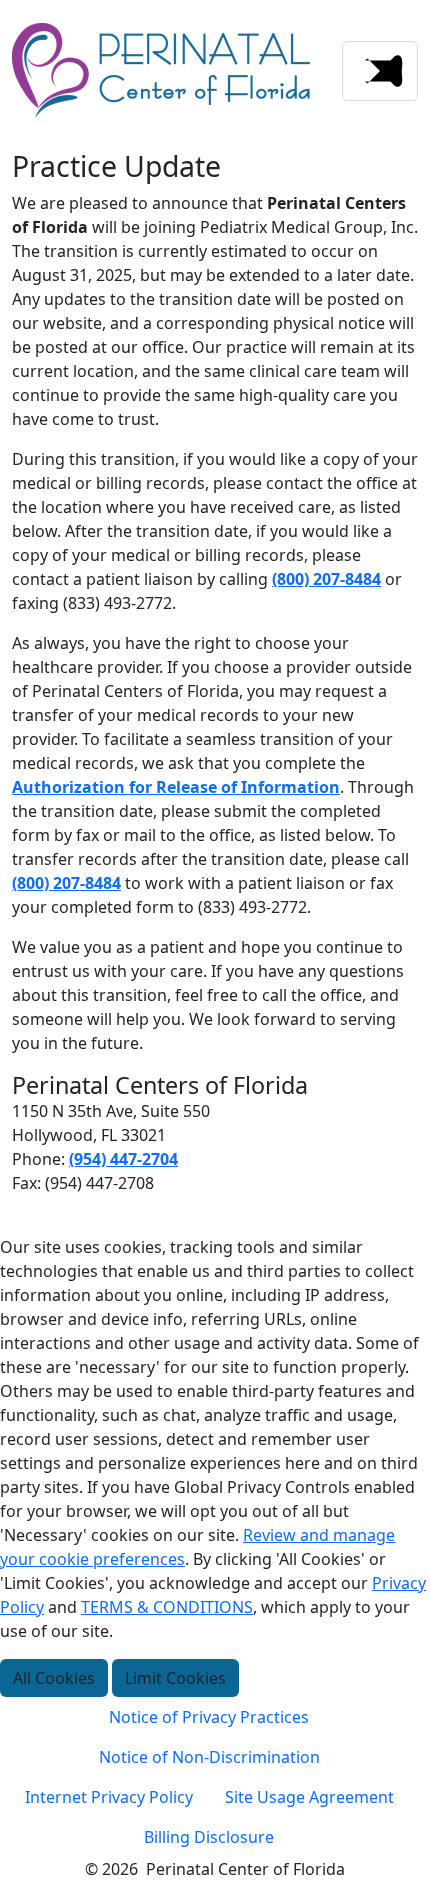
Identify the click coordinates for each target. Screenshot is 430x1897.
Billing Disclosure (209, 1837)
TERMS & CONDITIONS (167, 1607)
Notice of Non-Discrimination (209, 1757)
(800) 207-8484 (326, 579)
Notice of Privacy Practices (209, 1717)
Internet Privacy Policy (109, 1797)
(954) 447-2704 (123, 1159)
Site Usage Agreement (309, 1797)
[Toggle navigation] (380, 71)
